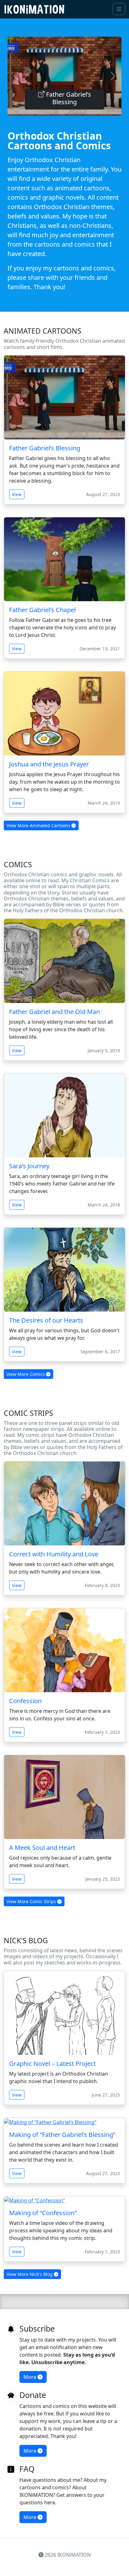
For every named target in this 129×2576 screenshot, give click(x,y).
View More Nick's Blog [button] (30, 2274)
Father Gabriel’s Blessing (68, 98)
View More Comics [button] (26, 1374)
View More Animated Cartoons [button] (39, 825)
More (31, 2377)
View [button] (17, 494)
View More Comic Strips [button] (32, 1901)
